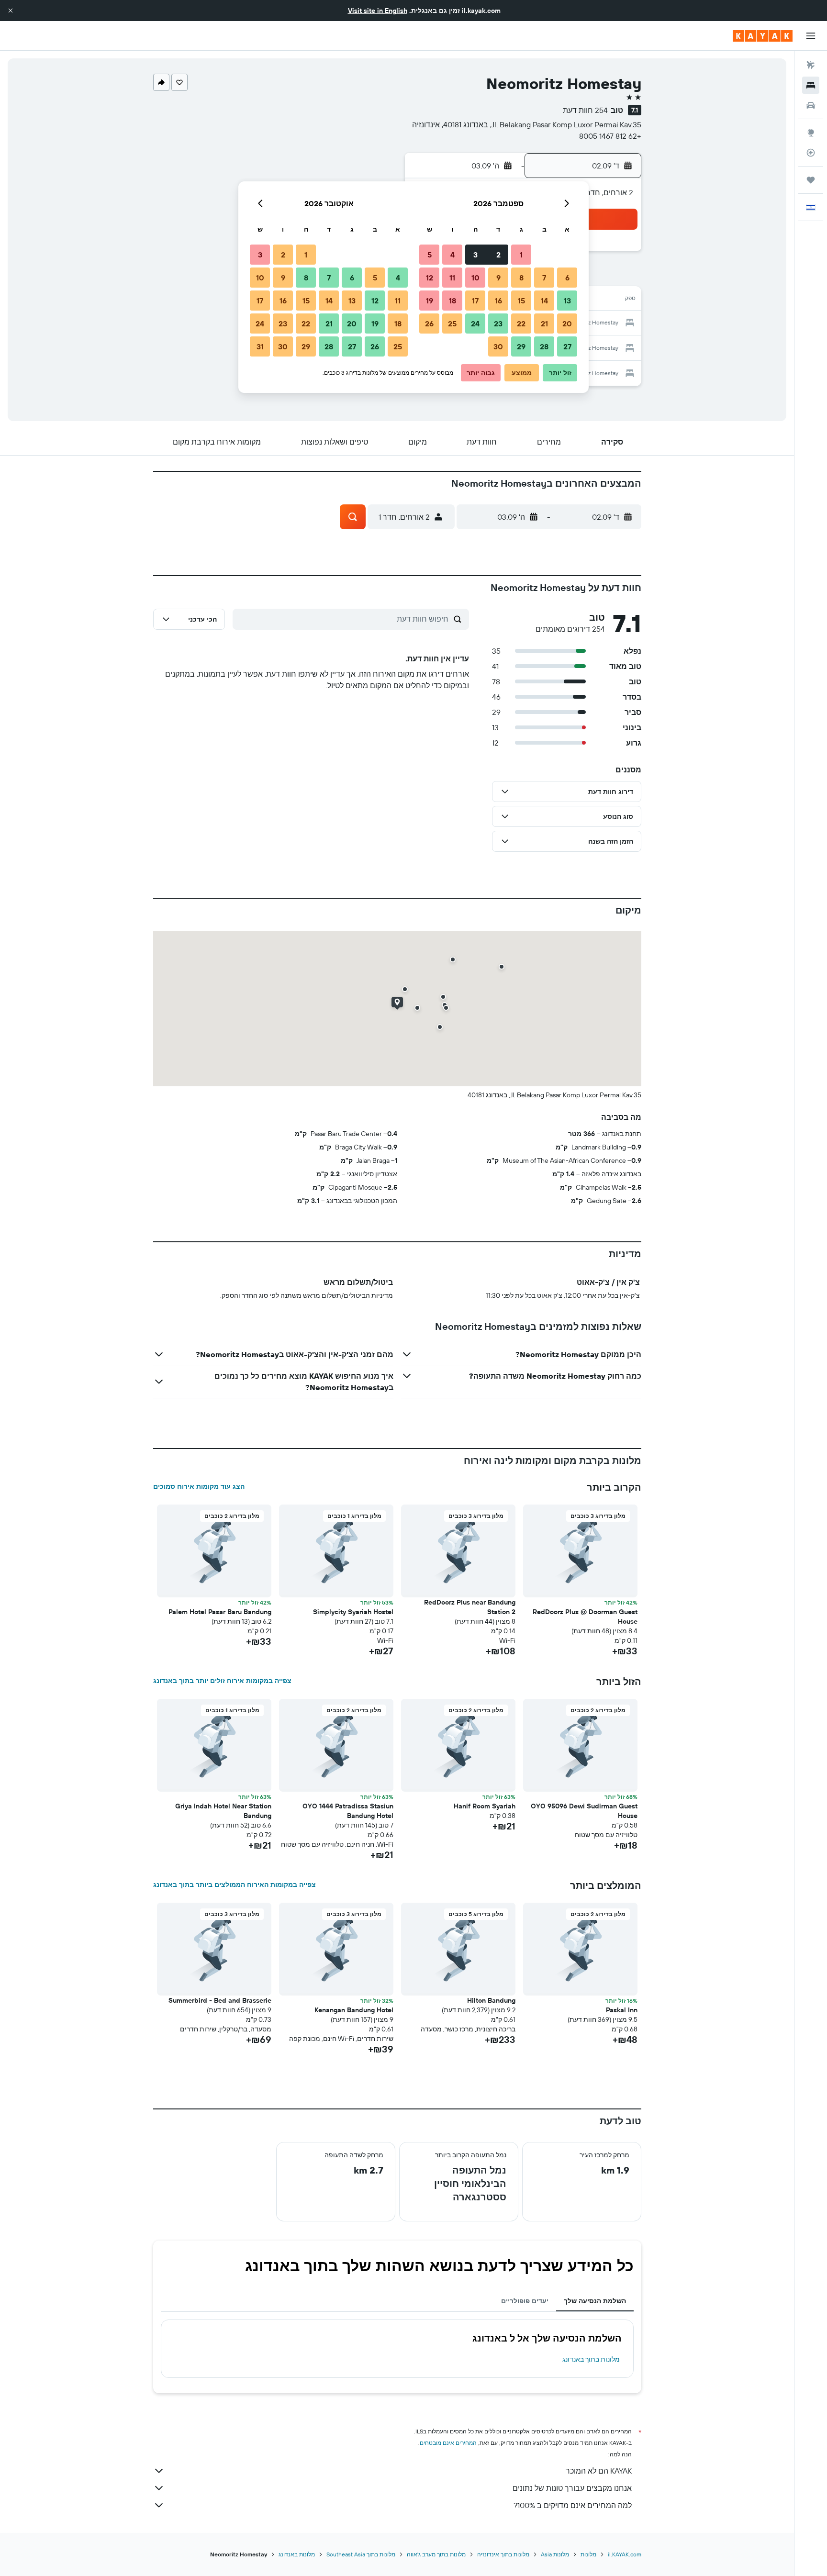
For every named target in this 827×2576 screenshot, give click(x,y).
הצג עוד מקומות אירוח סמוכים (199, 1486)
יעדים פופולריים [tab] (525, 2301)
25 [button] (452, 323)
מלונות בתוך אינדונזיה (503, 2554)
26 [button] (429, 323)
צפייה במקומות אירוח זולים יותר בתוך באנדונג (222, 1681)
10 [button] (475, 278)
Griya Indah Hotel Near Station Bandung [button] (223, 1811)
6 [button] (567, 278)
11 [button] (452, 278)
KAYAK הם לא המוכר (599, 2471)
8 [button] (521, 278)
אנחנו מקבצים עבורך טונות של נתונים (572, 2488)
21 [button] (544, 323)
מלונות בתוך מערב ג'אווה (436, 2554)
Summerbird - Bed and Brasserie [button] (220, 2000)
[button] (11, 11)
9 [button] (498, 278)
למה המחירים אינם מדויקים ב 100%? (573, 2505)
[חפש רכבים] (811, 105)
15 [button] (521, 301)
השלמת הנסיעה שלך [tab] (595, 2301)
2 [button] (498, 255)
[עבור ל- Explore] (811, 133)
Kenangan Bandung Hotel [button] (354, 2010)
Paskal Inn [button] (622, 2010)
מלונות (588, 2554)
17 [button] (475, 301)
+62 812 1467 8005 (610, 136)
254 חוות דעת (585, 110)
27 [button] (567, 346)
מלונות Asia (555, 2554)
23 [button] (498, 323)
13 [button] (567, 301)
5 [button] (430, 255)
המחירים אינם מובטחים (448, 2443)
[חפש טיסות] (811, 65)
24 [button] (475, 323)
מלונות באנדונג (297, 2554)
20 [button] (567, 323)
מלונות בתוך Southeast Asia (361, 2554)
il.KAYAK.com (625, 2554)
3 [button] (475, 255)
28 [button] (544, 346)
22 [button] (521, 323)
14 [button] (544, 301)
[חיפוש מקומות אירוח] (811, 85)
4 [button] (453, 255)
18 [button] (453, 301)
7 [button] (544, 278)
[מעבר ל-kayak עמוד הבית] (763, 36)
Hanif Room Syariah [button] (485, 1806)
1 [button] (521, 255)
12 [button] (430, 278)
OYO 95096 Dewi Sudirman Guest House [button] (584, 1811)
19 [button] (430, 301)
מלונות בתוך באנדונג (591, 2359)
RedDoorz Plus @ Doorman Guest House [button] (585, 1617)
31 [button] (260, 346)
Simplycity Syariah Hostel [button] (353, 1612)
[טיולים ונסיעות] (811, 180)
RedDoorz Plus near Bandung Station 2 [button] (470, 1607)
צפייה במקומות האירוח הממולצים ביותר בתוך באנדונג (235, 1885)
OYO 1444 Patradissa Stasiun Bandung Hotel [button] (348, 1811)
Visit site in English (378, 11)
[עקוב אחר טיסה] (811, 153)
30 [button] (498, 346)
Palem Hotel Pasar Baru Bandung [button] (220, 1612)
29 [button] (521, 346)
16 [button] (498, 301)
